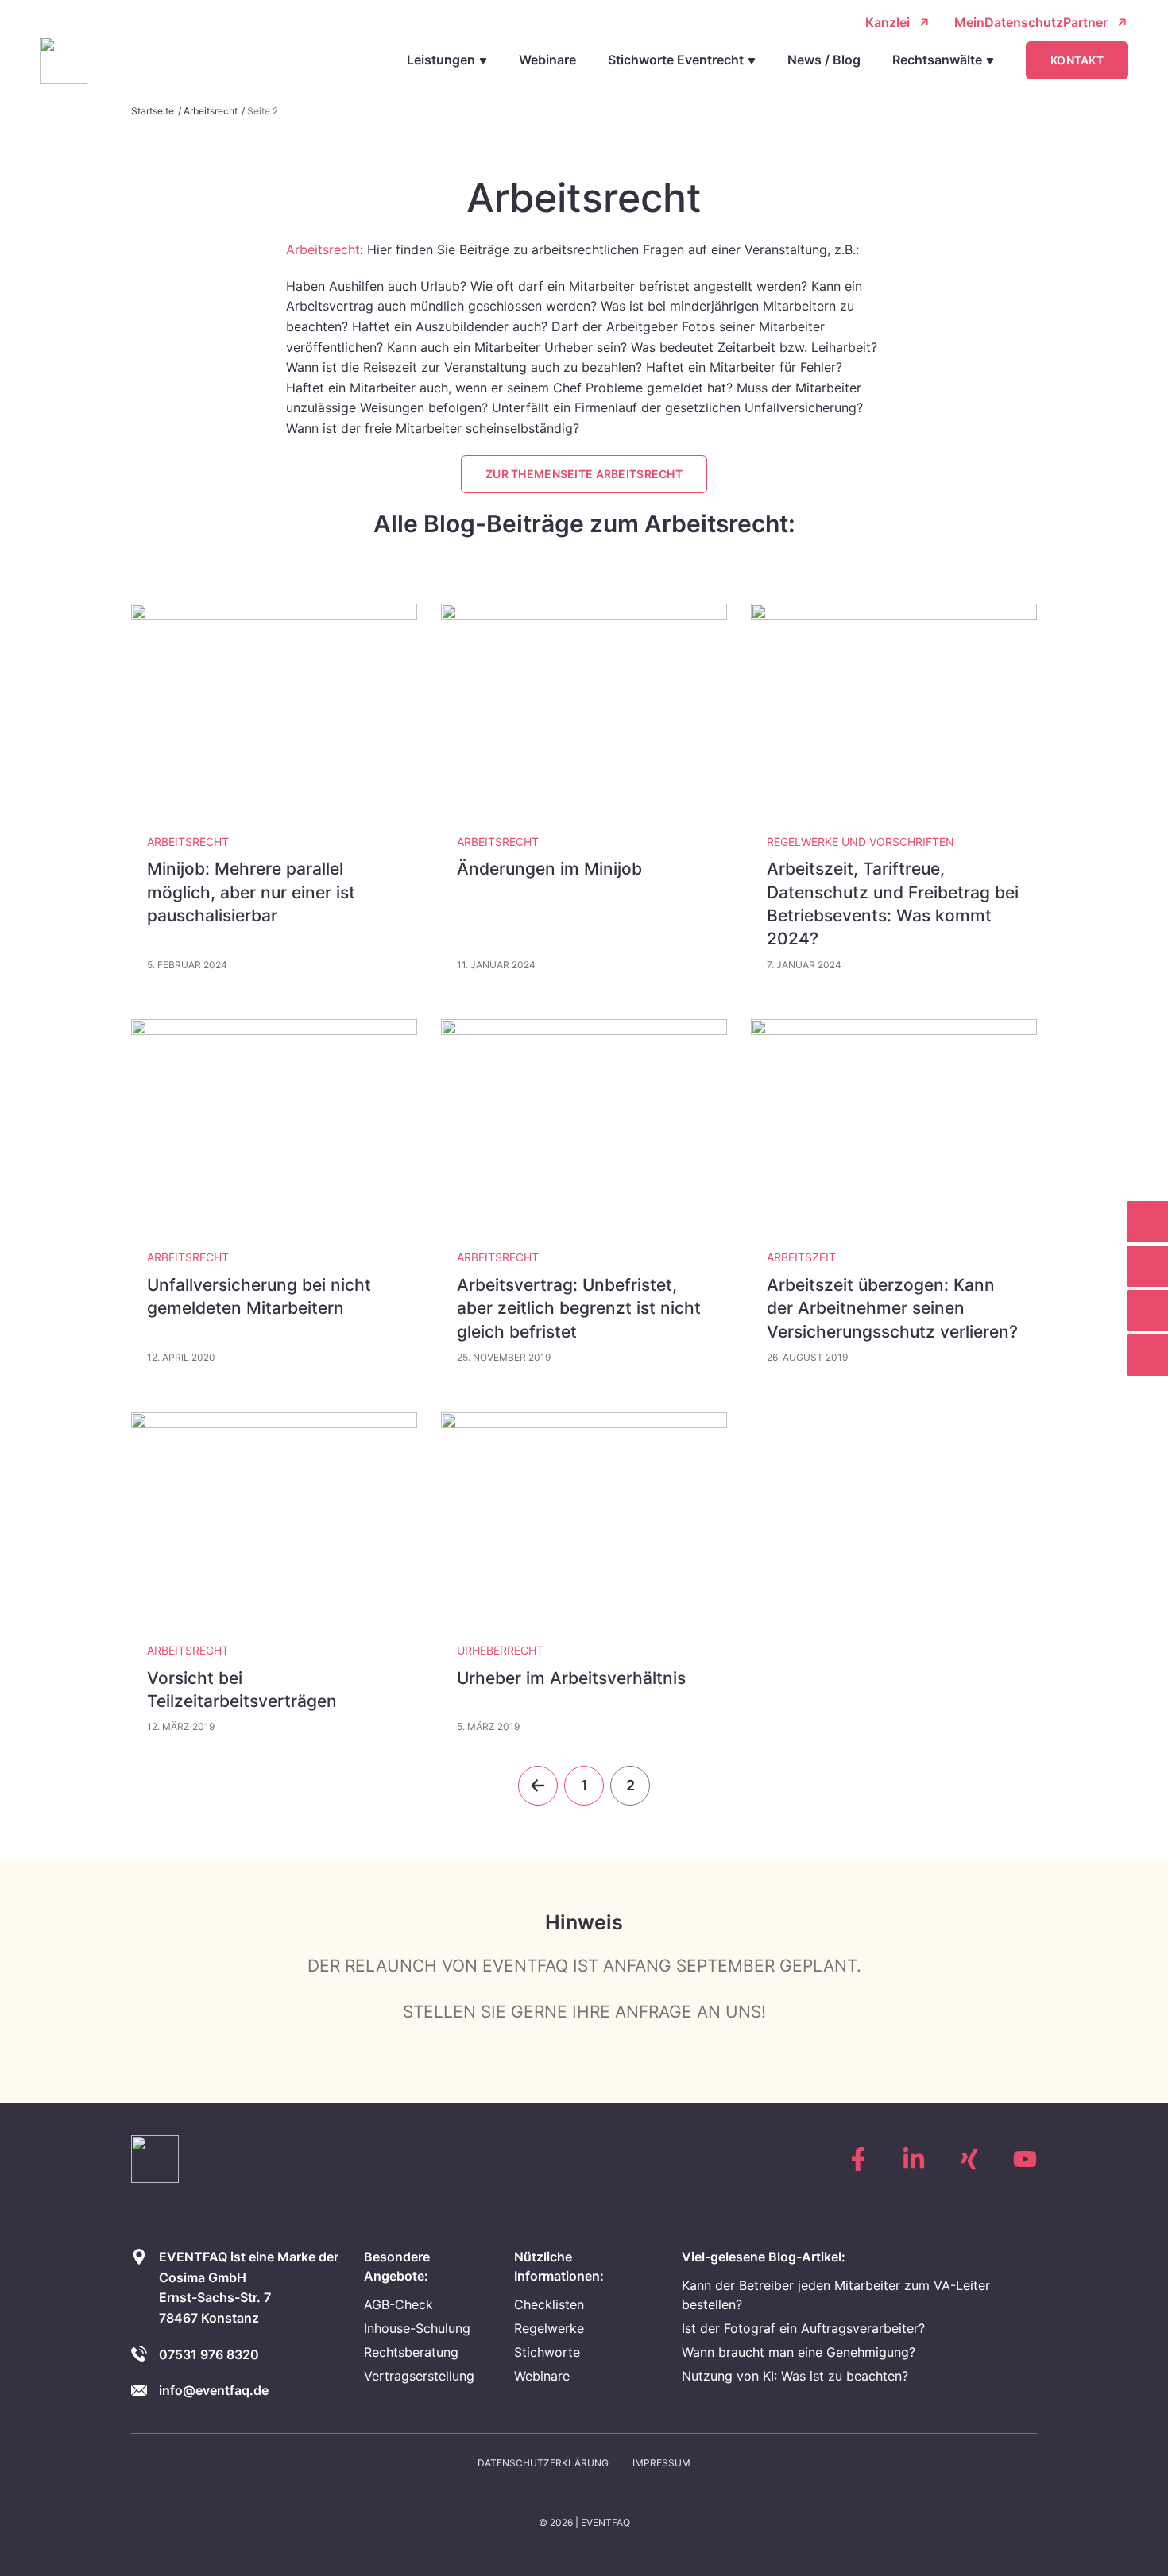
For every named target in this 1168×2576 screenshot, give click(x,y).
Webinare (547, 60)
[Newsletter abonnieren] (1147, 1266)
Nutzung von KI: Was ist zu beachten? (795, 2376)
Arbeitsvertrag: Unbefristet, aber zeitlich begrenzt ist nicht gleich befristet (579, 1308)
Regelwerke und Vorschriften (861, 842)
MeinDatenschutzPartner (1031, 22)
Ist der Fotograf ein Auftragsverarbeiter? (803, 2328)
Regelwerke (549, 2328)
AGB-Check (398, 2304)
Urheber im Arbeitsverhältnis (571, 1678)
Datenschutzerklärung (543, 2463)
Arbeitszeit (801, 1257)
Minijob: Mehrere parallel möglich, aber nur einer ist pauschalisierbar (251, 892)
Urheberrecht (500, 1650)
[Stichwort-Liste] (1147, 1222)
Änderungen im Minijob (549, 869)
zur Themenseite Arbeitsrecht (584, 474)
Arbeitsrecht (211, 111)
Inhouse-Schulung (417, 2328)
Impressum (661, 2463)
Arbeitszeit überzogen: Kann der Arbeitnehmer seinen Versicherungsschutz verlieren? (892, 1308)
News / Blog (824, 60)
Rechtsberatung (411, 2352)
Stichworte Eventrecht (676, 60)
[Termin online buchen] (1147, 1311)
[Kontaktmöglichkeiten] (1147, 1355)
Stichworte (547, 2352)
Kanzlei (888, 22)
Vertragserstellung (419, 2376)
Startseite (153, 111)
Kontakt (1077, 60)
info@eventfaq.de (214, 2390)
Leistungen (441, 60)
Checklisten (549, 2304)
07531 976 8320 (209, 2354)
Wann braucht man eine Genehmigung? (799, 2352)
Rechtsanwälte (937, 60)
